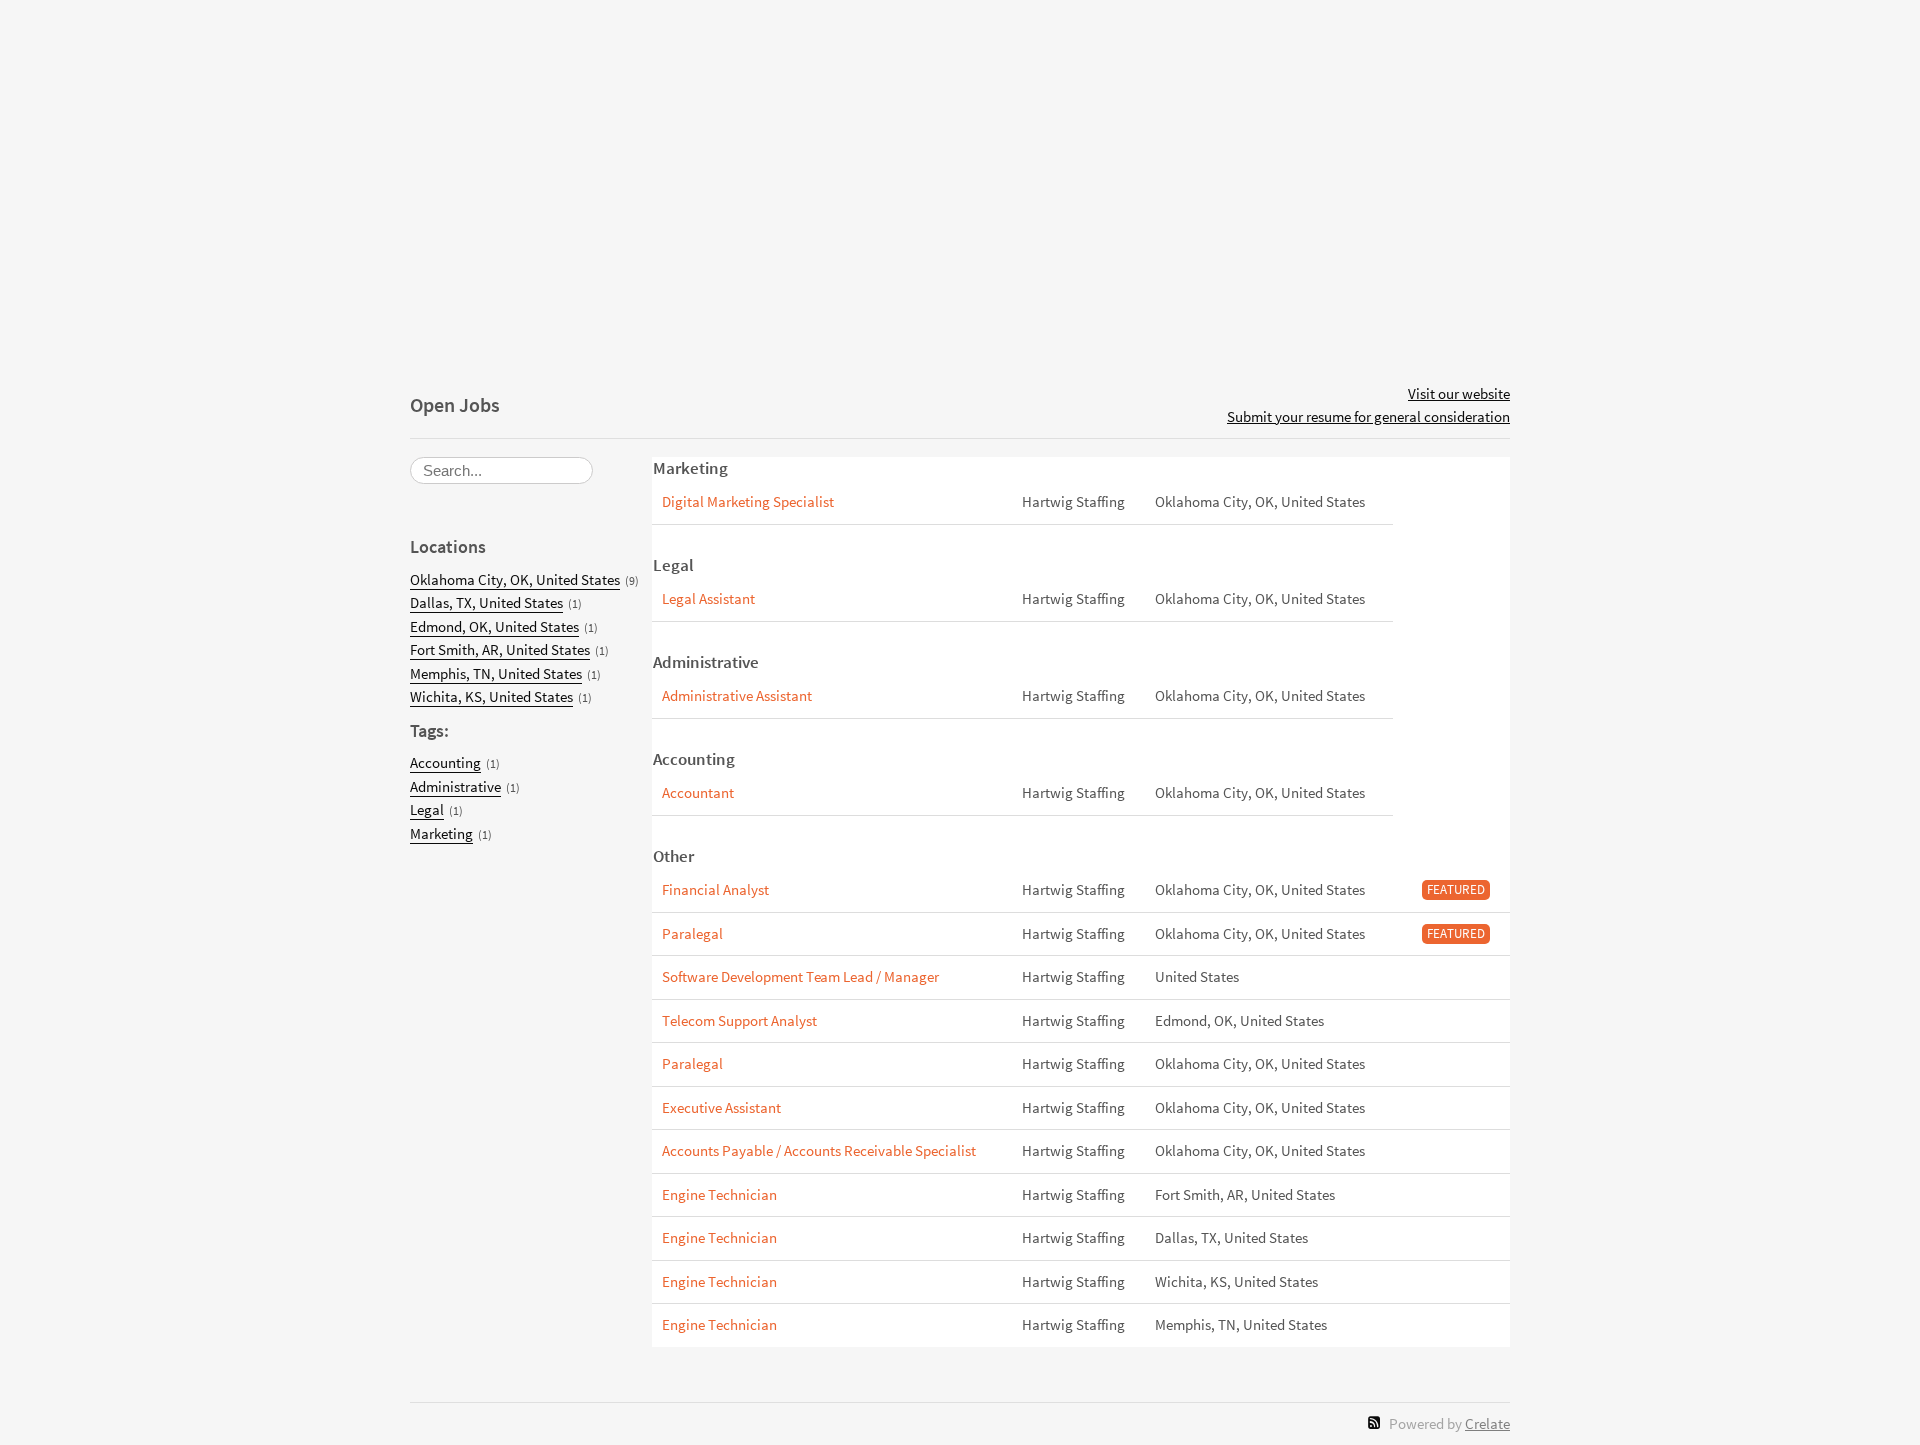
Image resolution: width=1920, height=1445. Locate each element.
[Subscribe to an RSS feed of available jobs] (1374, 1422)
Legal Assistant (708, 598)
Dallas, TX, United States (486, 602)
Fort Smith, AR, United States (500, 649)
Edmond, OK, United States (494, 626)
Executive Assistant (721, 1107)
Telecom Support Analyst (739, 1020)
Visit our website (1459, 393)
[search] (501, 470)
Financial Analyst (715, 889)
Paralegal (692, 933)
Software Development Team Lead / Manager (800, 976)
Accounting (445, 762)
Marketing (441, 833)
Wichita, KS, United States (491, 696)
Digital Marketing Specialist (748, 501)
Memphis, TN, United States (496, 673)
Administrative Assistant (737, 695)
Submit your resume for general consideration (1368, 416)
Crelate (1487, 1423)
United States (1197, 976)
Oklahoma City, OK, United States (515, 579)
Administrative (455, 786)
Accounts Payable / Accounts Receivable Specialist (819, 1150)
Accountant (698, 792)
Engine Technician (719, 1194)
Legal (427, 809)
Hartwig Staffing (1073, 501)
